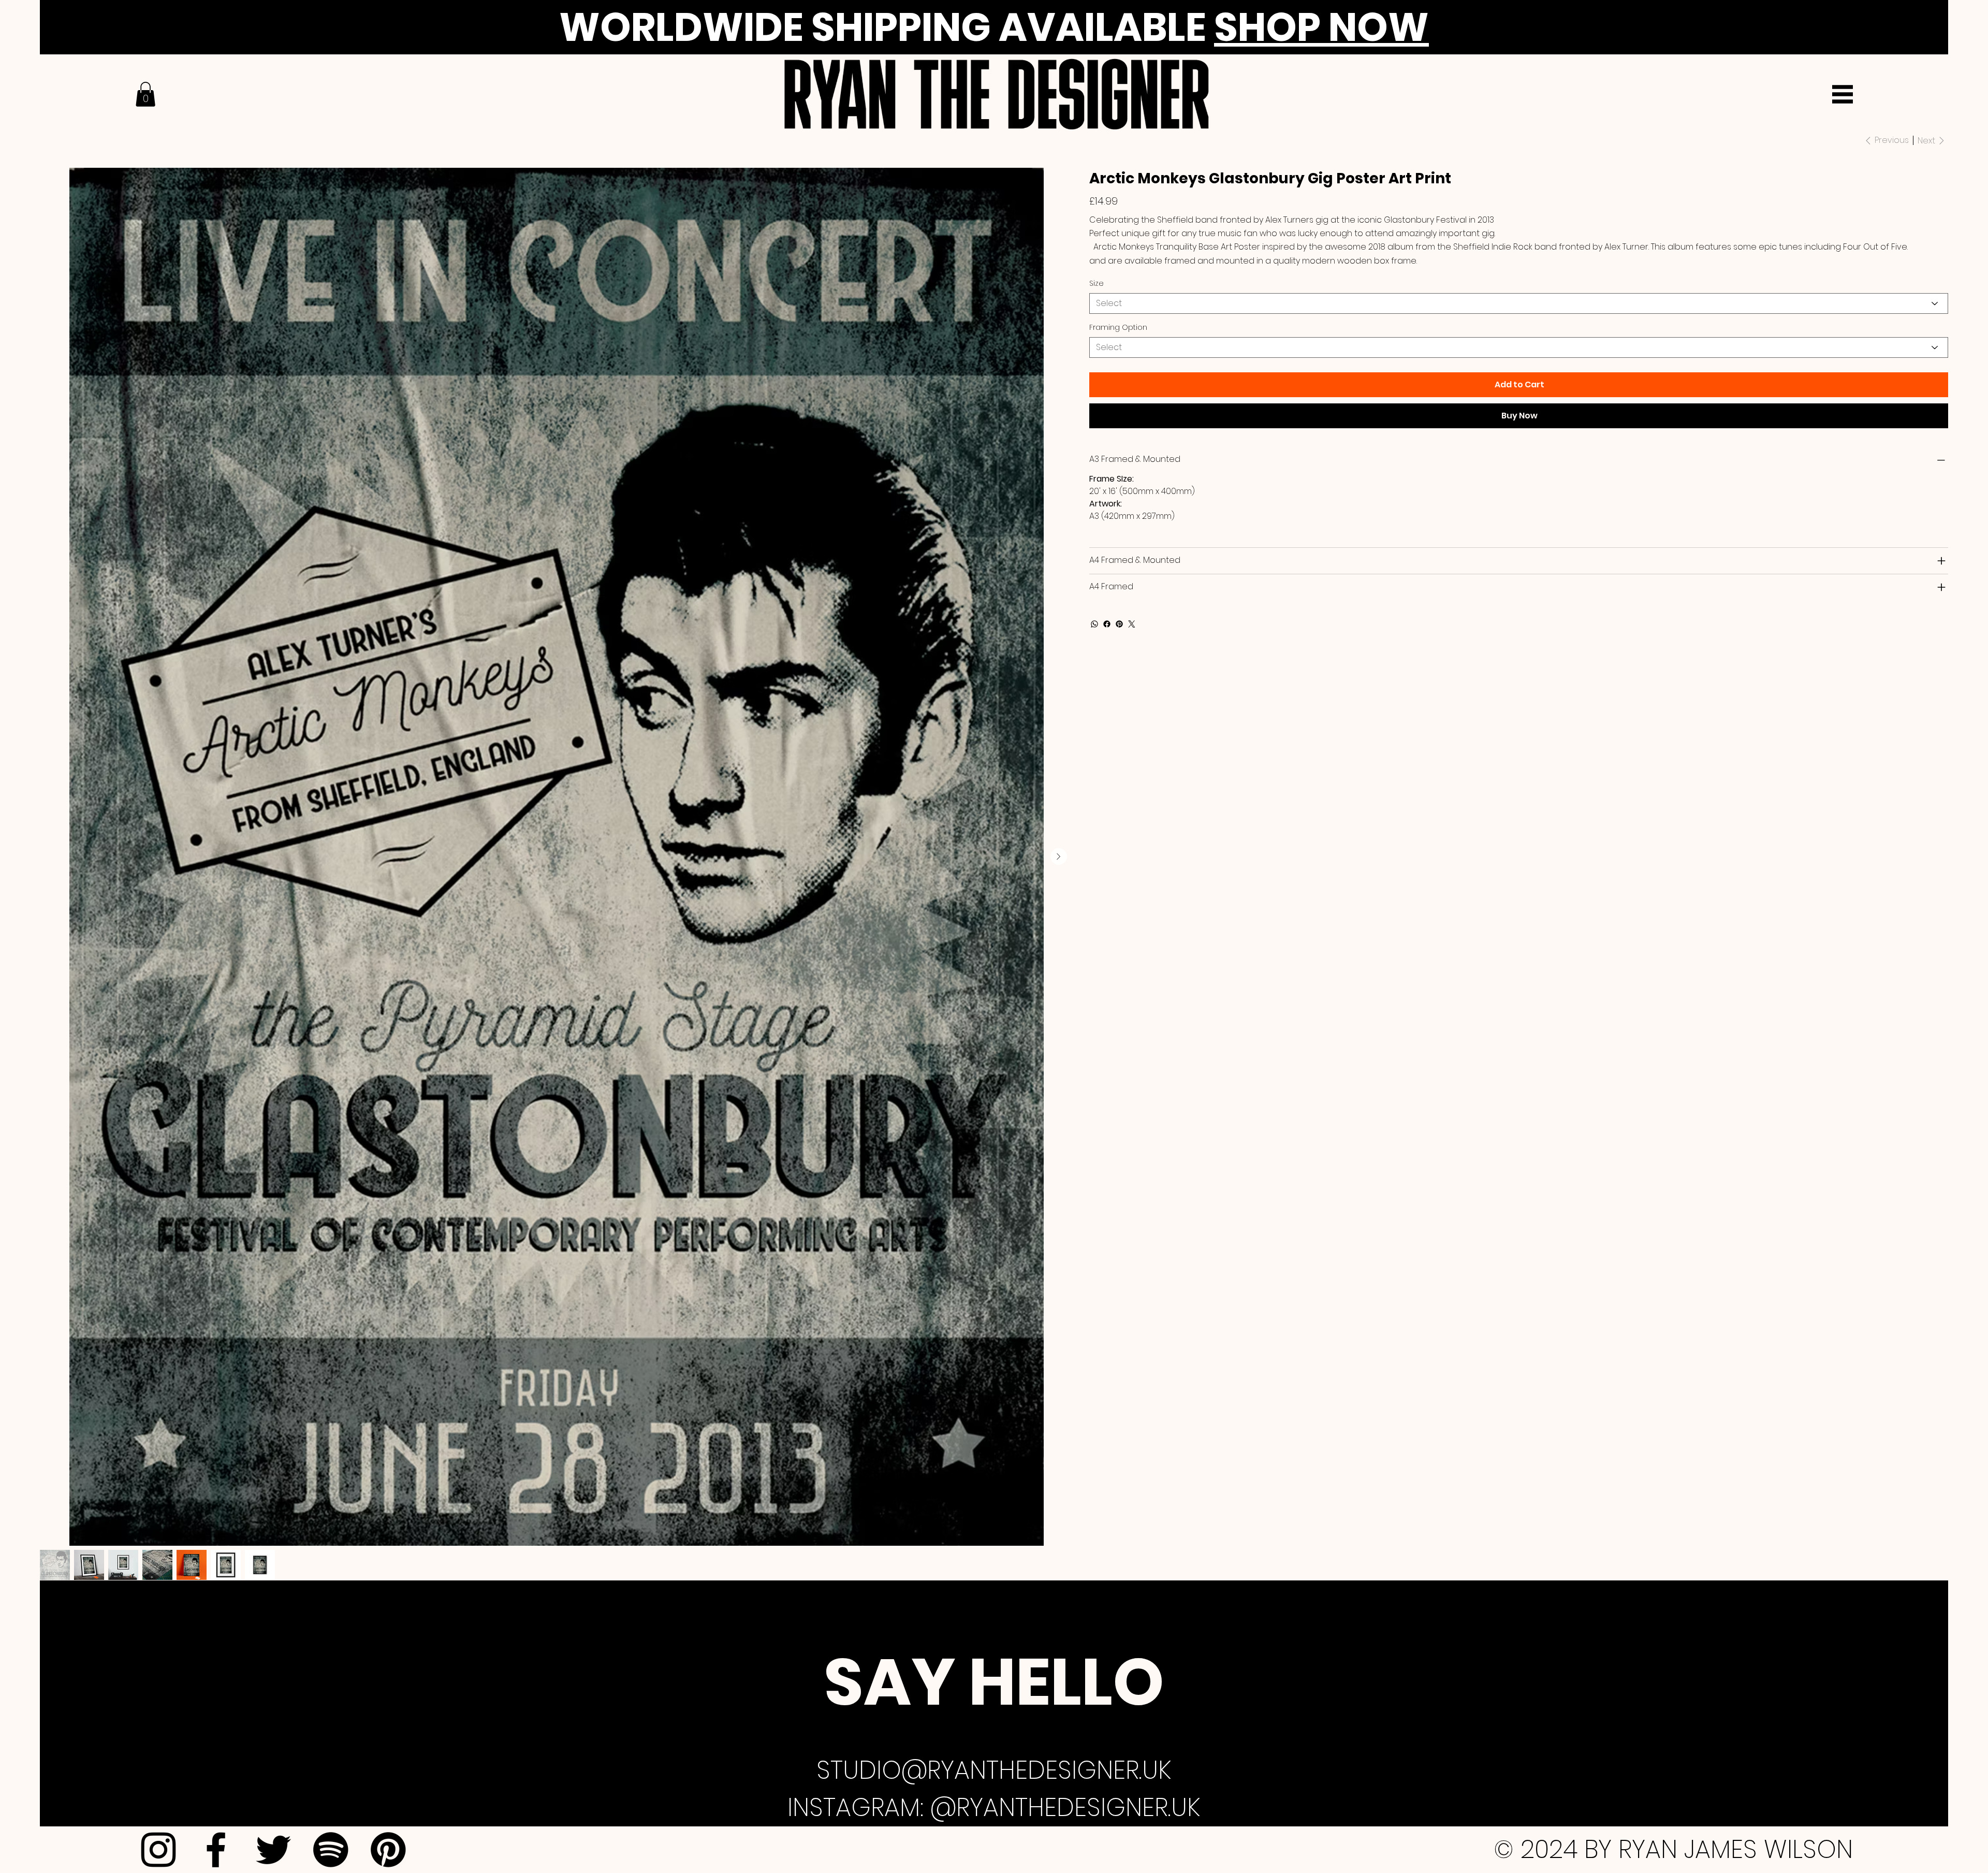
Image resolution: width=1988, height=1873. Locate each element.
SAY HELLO (994, 1682)
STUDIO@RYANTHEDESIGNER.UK (994, 1770)
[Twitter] (1132, 624)
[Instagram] (158, 1850)
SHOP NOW (1321, 27)
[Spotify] (331, 1850)
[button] (145, 94)
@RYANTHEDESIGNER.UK (1065, 1807)
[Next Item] (1059, 856)
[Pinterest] (1119, 624)
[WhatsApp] (1094, 624)
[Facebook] (1107, 624)
